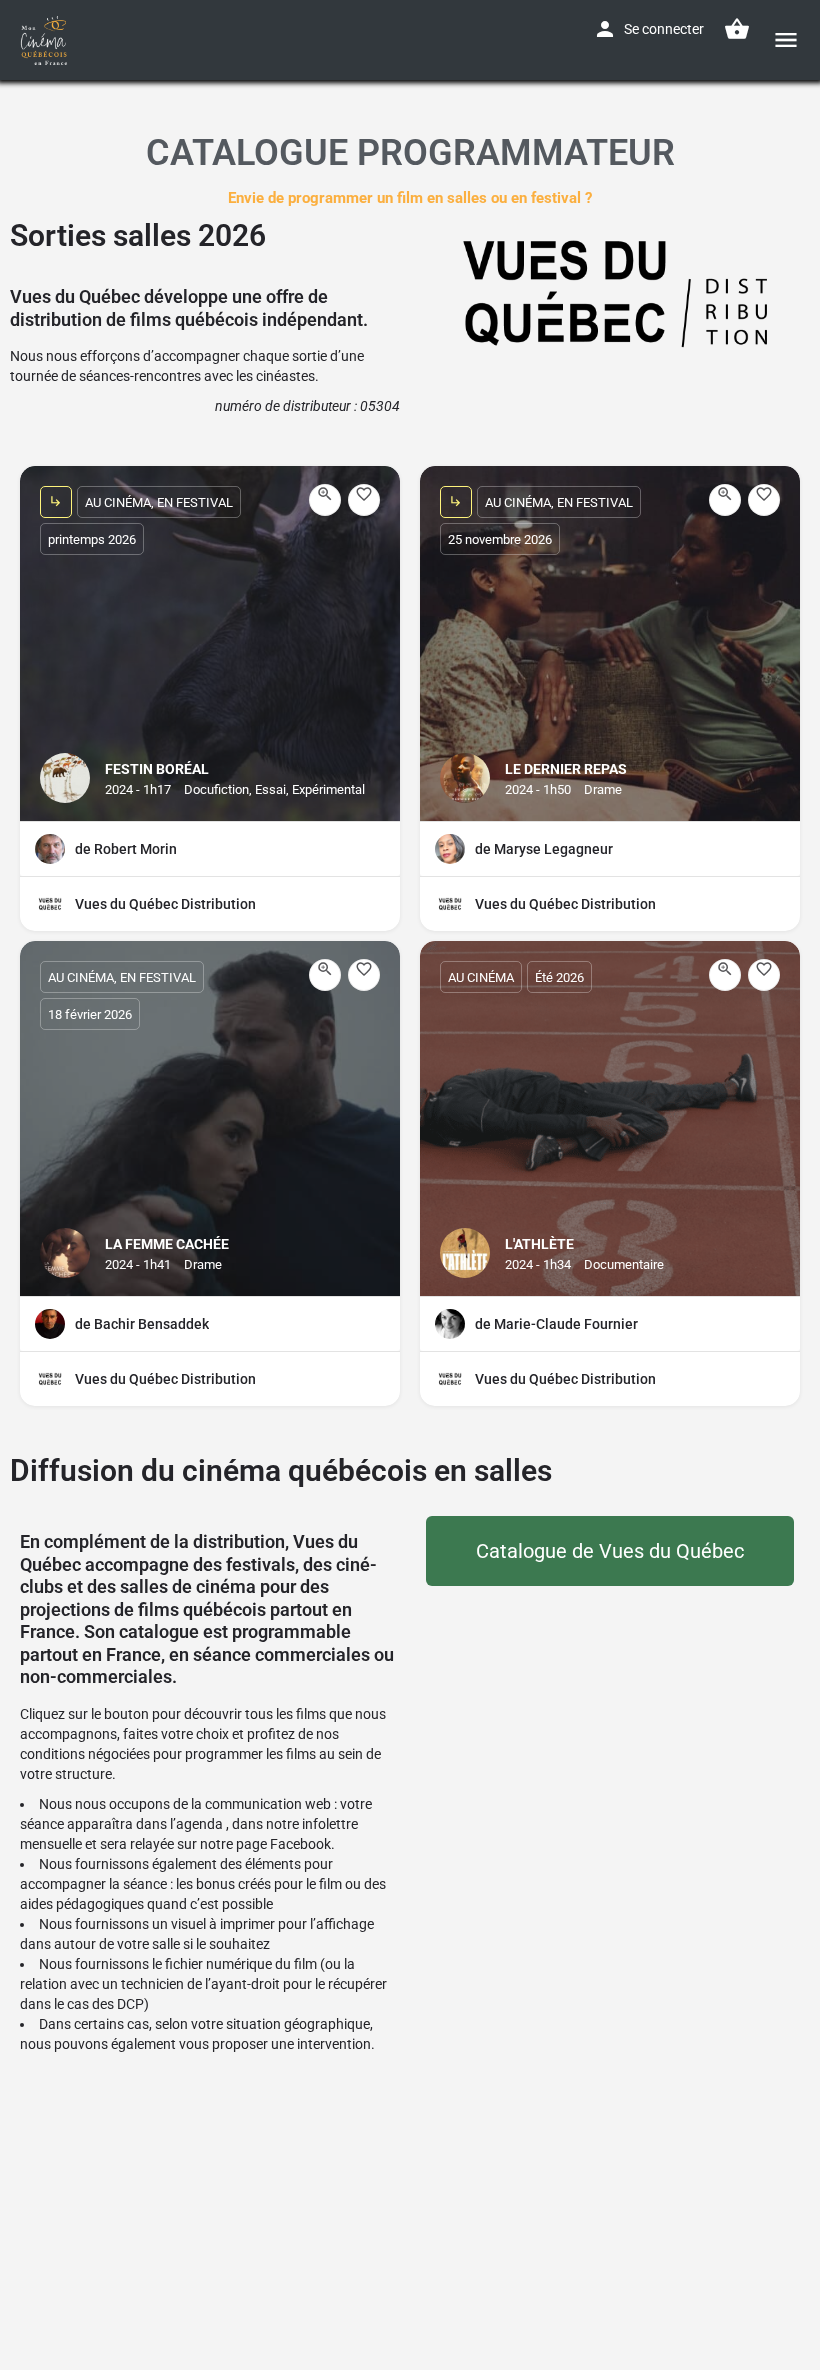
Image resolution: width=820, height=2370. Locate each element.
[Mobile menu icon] (786, 39)
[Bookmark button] (364, 500)
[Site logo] (46, 40)
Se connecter (664, 29)
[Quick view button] (325, 500)
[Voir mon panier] (737, 29)
